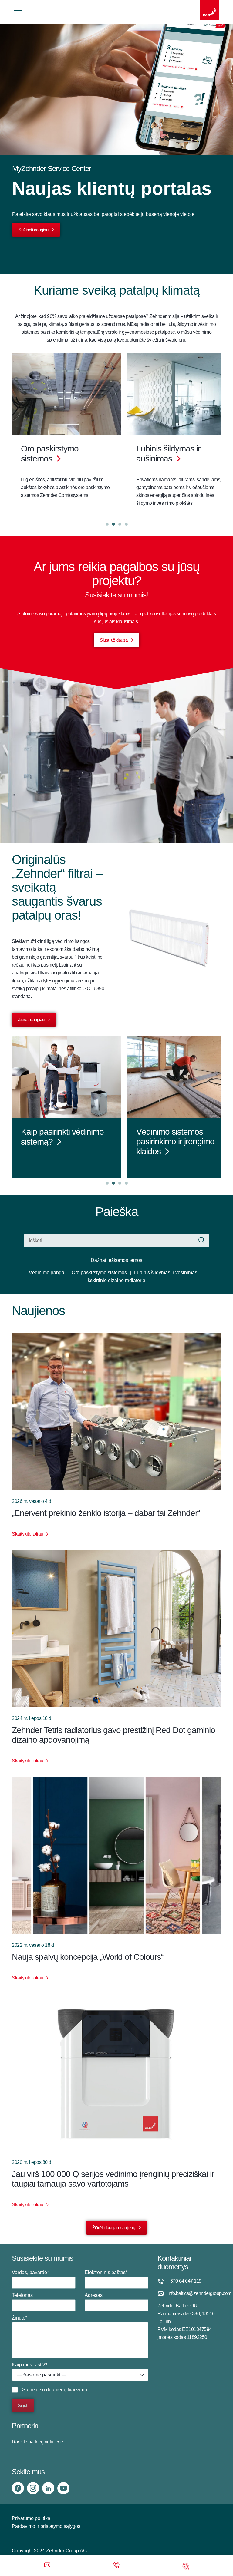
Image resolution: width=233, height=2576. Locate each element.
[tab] (107, 524)
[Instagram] (33, 2488)
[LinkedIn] (48, 2488)
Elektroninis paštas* (106, 2272)
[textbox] (80, 2375)
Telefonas (22, 2295)
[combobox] (80, 2375)
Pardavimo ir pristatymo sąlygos (46, 2526)
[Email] (47, 2566)
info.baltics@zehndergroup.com (194, 2293)
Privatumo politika (31, 2518)
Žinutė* (20, 2318)
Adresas (94, 2295)
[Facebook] (18, 2488)
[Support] (186, 2566)
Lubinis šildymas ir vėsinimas (166, 1273)
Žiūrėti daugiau (31, 1019)
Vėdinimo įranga (47, 1273)
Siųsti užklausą (114, 640)
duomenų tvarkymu (67, 2390)
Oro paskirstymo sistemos (99, 1273)
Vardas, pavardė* (30, 2272)
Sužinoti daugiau (33, 230)
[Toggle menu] (18, 12)
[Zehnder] (209, 10)
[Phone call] (116, 2566)
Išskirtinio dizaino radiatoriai (116, 1280)
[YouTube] (63, 2488)
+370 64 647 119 (184, 2281)
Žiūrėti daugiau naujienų (114, 2228)
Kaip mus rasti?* (39, 2370)
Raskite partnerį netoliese (37, 2442)
